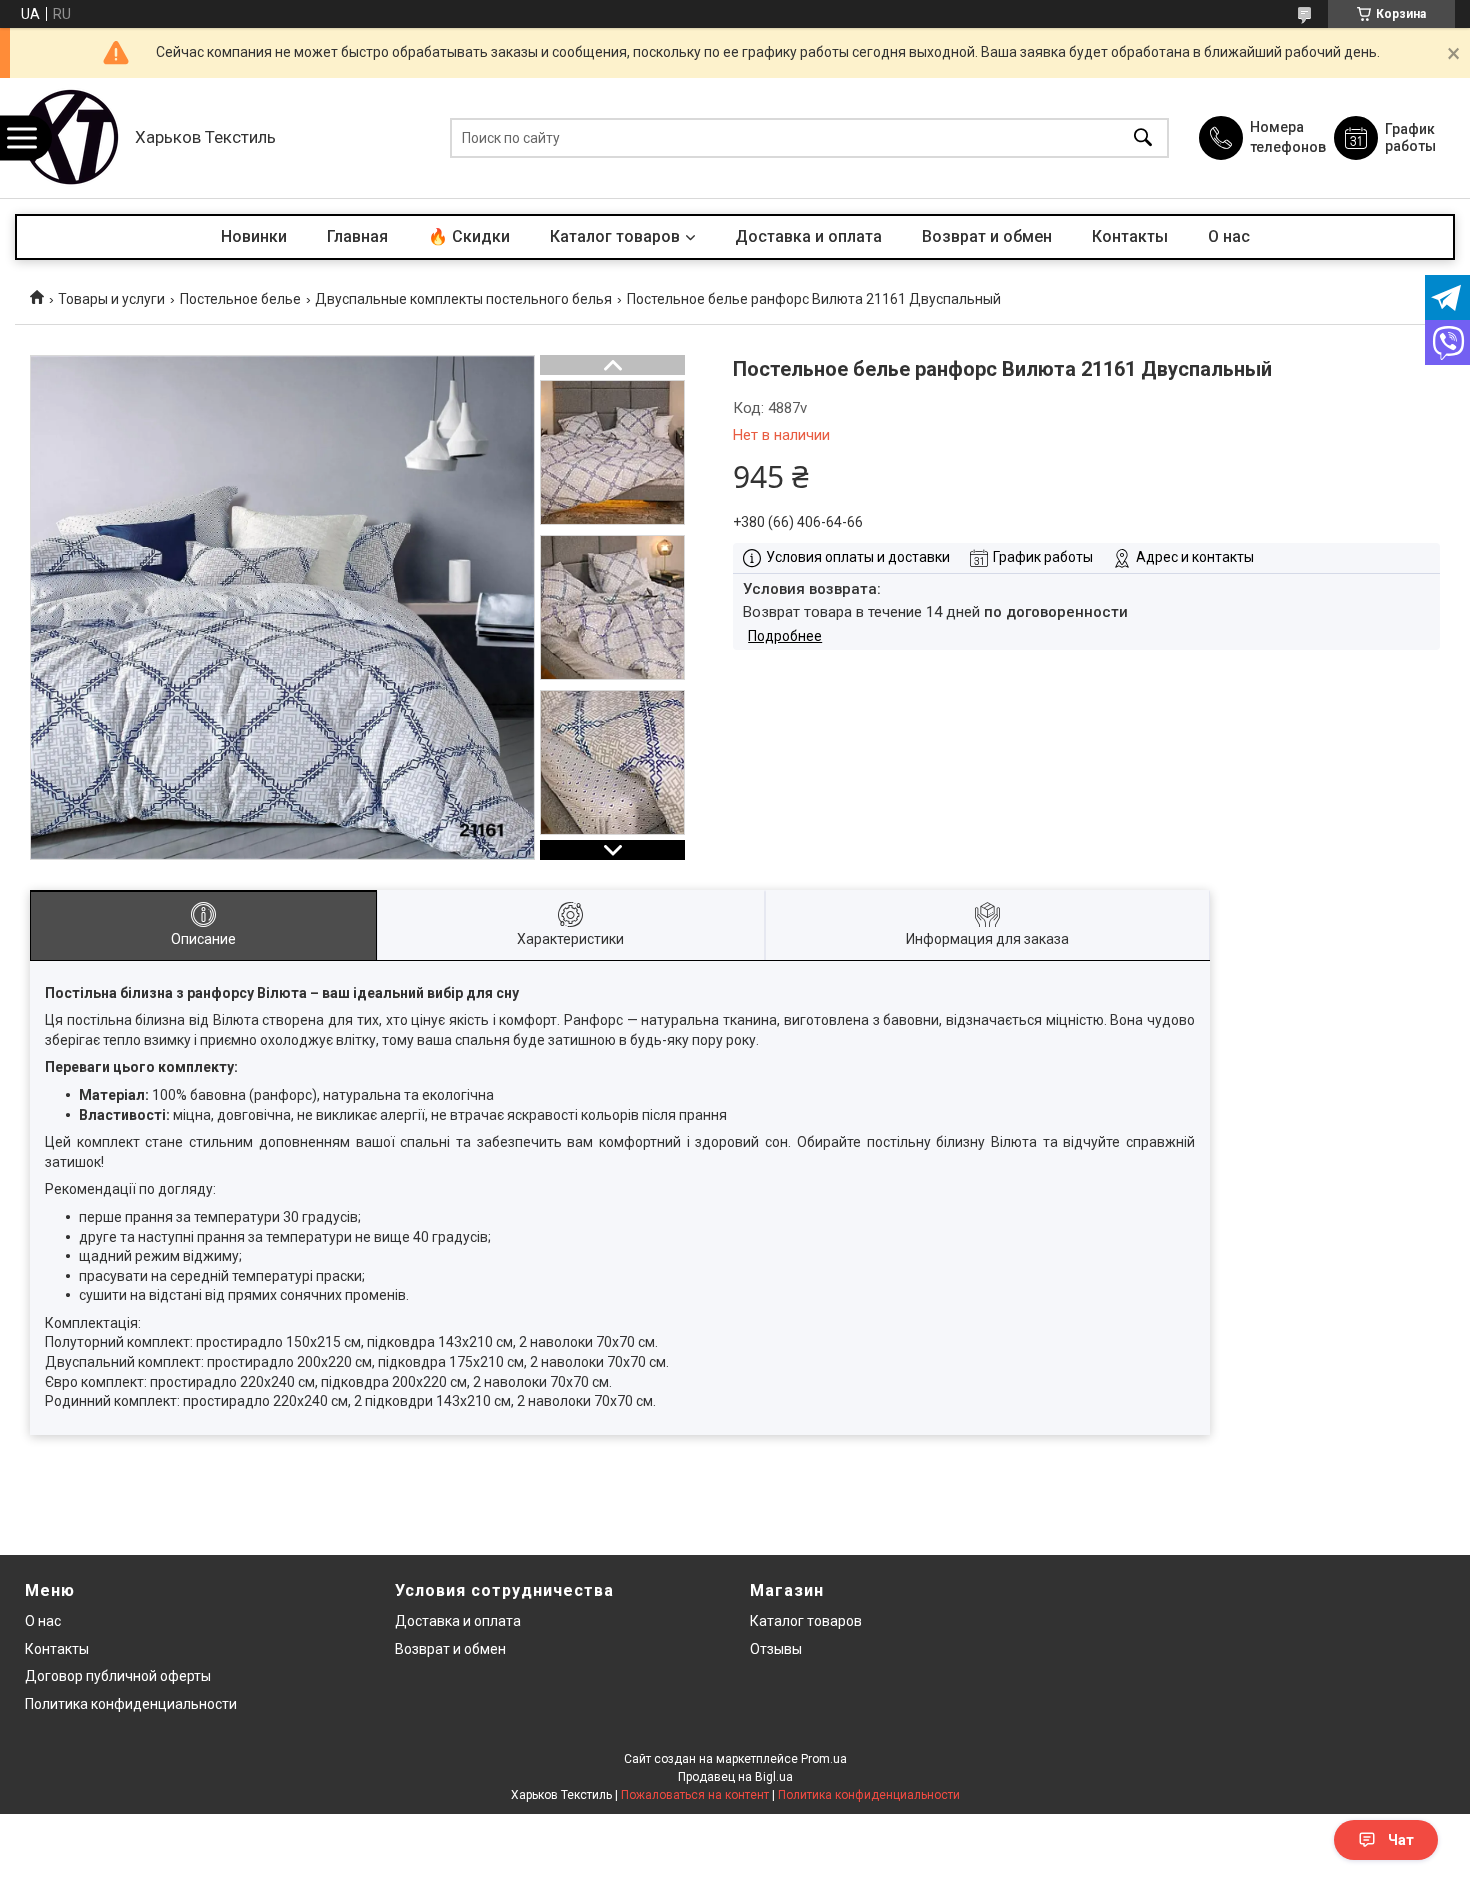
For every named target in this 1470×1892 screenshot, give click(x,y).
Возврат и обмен (987, 236)
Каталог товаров (615, 236)
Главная (357, 236)
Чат (1401, 1840)
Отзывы (776, 1649)
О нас (1229, 236)
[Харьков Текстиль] (70, 138)
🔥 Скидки (469, 236)
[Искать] (1143, 138)
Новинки (254, 236)
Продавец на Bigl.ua (735, 1777)
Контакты (1130, 236)
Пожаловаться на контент (695, 1795)
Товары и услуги (111, 299)
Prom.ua (824, 1759)
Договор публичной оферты (118, 1676)
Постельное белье (240, 299)
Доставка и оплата (808, 236)
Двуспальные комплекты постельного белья (463, 299)
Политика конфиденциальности (131, 1704)
